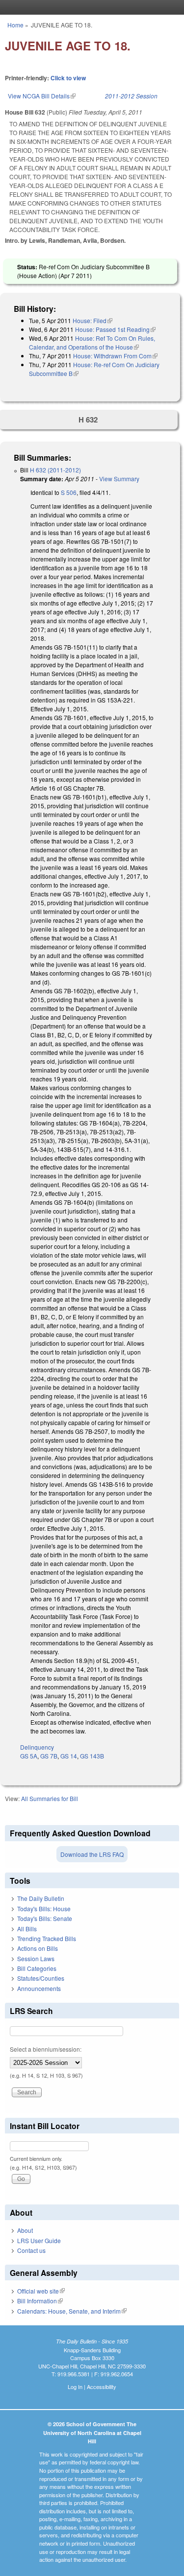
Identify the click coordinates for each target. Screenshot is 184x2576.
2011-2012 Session (131, 96)
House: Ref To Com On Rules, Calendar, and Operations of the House (92, 342)
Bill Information (40, 2301)
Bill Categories (37, 1968)
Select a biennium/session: (46, 2049)
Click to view (68, 78)
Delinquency (37, 1747)
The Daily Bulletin (41, 1898)
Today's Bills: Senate (45, 1918)
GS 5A (29, 1756)
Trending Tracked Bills (47, 1938)
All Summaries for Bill (50, 1798)
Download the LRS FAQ (92, 1854)
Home (15, 25)
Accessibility (102, 2387)
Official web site (41, 2291)
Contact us (31, 2250)
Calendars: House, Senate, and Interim (72, 2311)
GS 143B (92, 1756)
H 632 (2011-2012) (55, 470)
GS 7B (49, 1756)
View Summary (119, 479)
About (25, 2230)
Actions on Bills (38, 1948)
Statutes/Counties (41, 1978)
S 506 (69, 492)
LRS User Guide (39, 2240)
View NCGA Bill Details (42, 96)
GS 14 (69, 1756)
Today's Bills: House (44, 1909)
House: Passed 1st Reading (115, 329)
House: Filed (92, 320)
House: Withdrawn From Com (115, 356)
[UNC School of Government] (90, 7)
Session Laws (36, 1958)
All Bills (27, 1929)
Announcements (39, 1988)
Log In (75, 2387)
